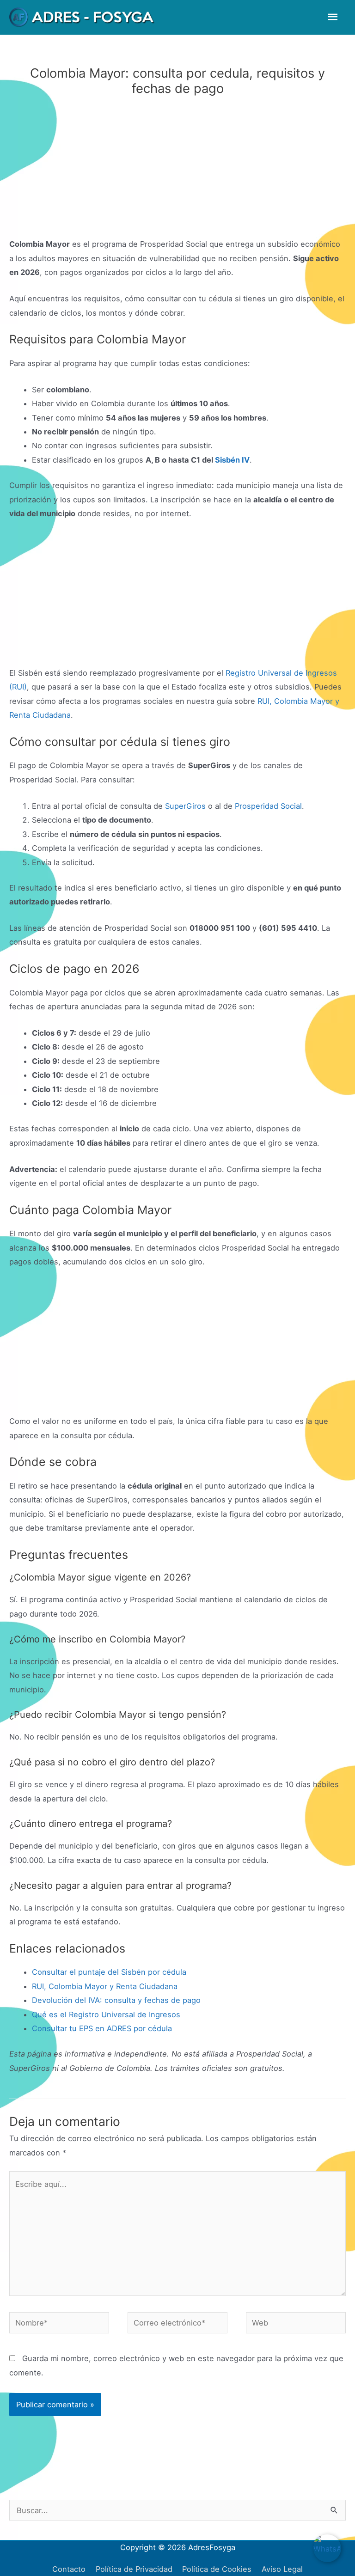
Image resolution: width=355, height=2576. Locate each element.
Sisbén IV (232, 460)
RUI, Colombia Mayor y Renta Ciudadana (105, 1986)
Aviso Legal (282, 2569)
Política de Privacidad (134, 2569)
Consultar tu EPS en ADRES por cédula (102, 2028)
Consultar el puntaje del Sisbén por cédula (109, 1972)
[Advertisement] (177, 169)
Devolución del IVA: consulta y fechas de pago (116, 2000)
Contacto (69, 2569)
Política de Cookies (217, 2569)
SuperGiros (185, 806)
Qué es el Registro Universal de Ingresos (106, 2014)
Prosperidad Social (268, 806)
